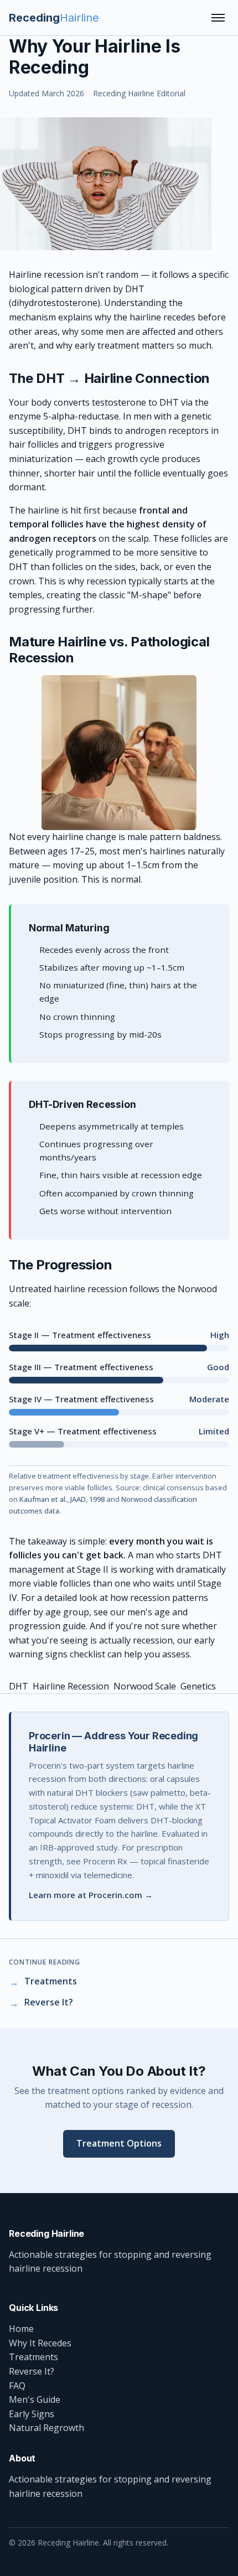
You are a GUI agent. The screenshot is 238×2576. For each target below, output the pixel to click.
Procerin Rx (105, 1861)
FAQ (17, 2386)
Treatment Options (119, 2143)
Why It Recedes (40, 2343)
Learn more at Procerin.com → (91, 1895)
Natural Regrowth (46, 2428)
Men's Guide (35, 2399)
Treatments (33, 2357)
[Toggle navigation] (218, 18)
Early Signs (32, 2414)
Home (21, 2329)
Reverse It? (32, 2371)
